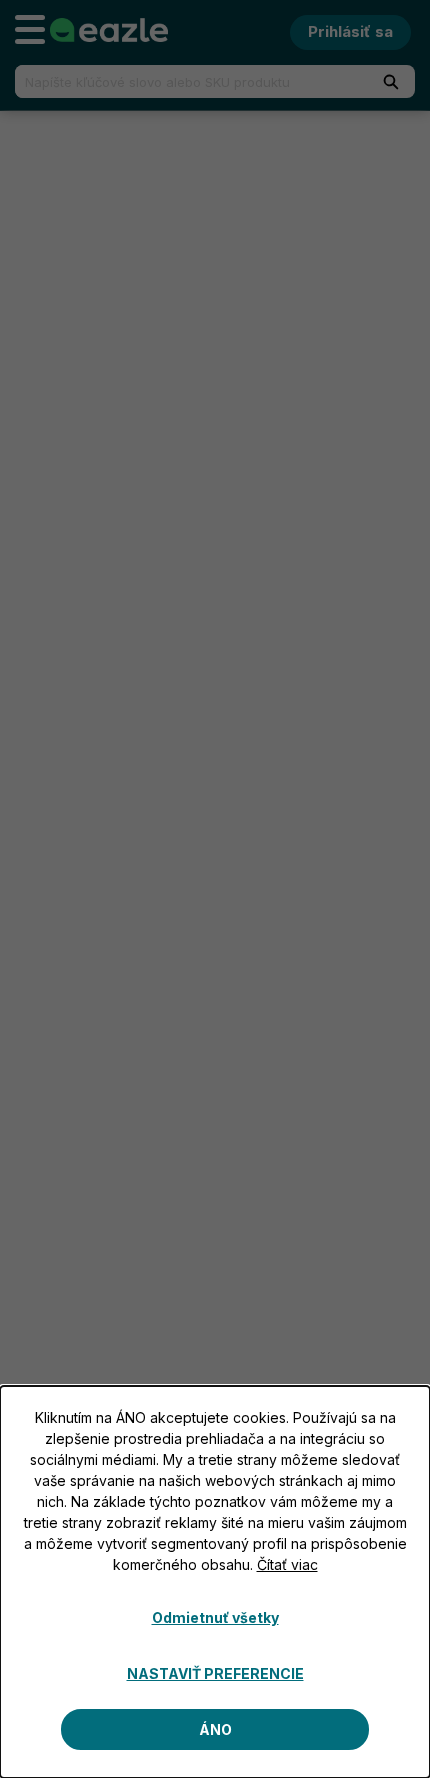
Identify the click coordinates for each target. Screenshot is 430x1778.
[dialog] (215, 1582)
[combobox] (183, 81)
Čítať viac (287, 1564)
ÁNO (215, 1729)
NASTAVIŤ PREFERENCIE (215, 1673)
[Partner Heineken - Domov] (109, 30)
